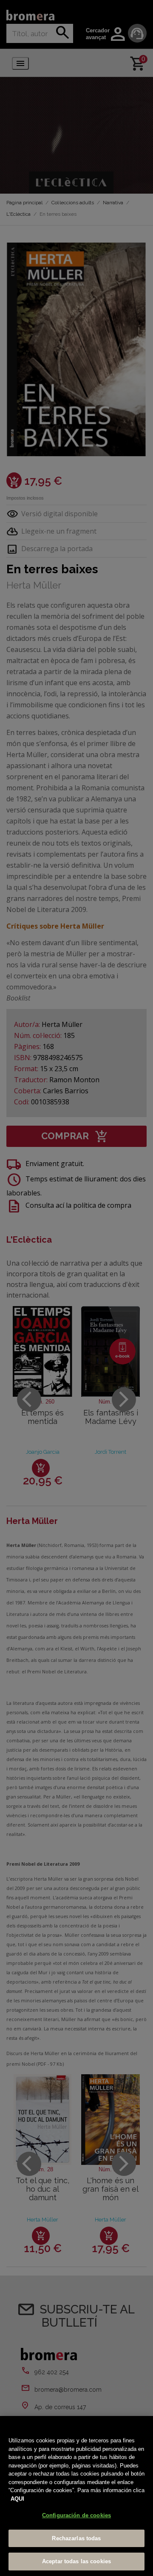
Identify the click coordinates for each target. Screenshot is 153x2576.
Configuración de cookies (76, 2515)
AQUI (17, 2499)
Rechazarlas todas (76, 2538)
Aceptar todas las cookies (76, 2561)
